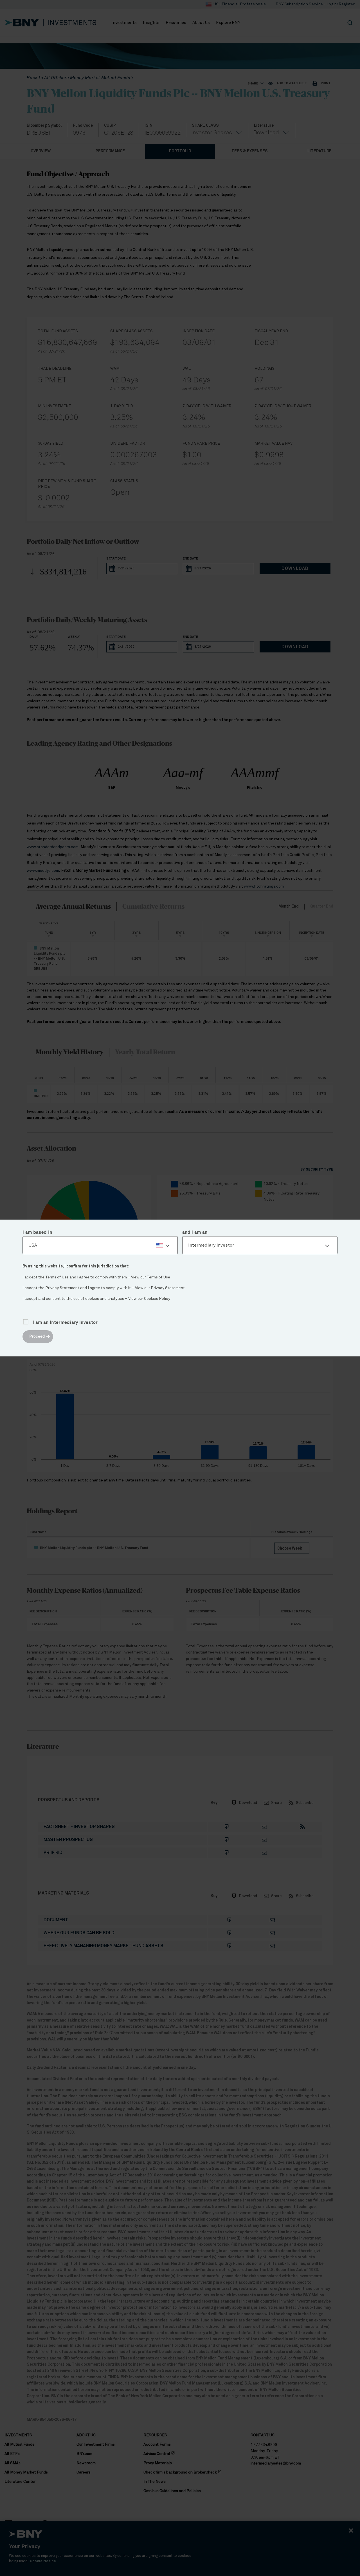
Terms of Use (158, 1277)
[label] (100, 1245)
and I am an (195, 1232)
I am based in (37, 1232)
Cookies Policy (157, 1299)
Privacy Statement (168, 1288)
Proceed (37, 1336)
